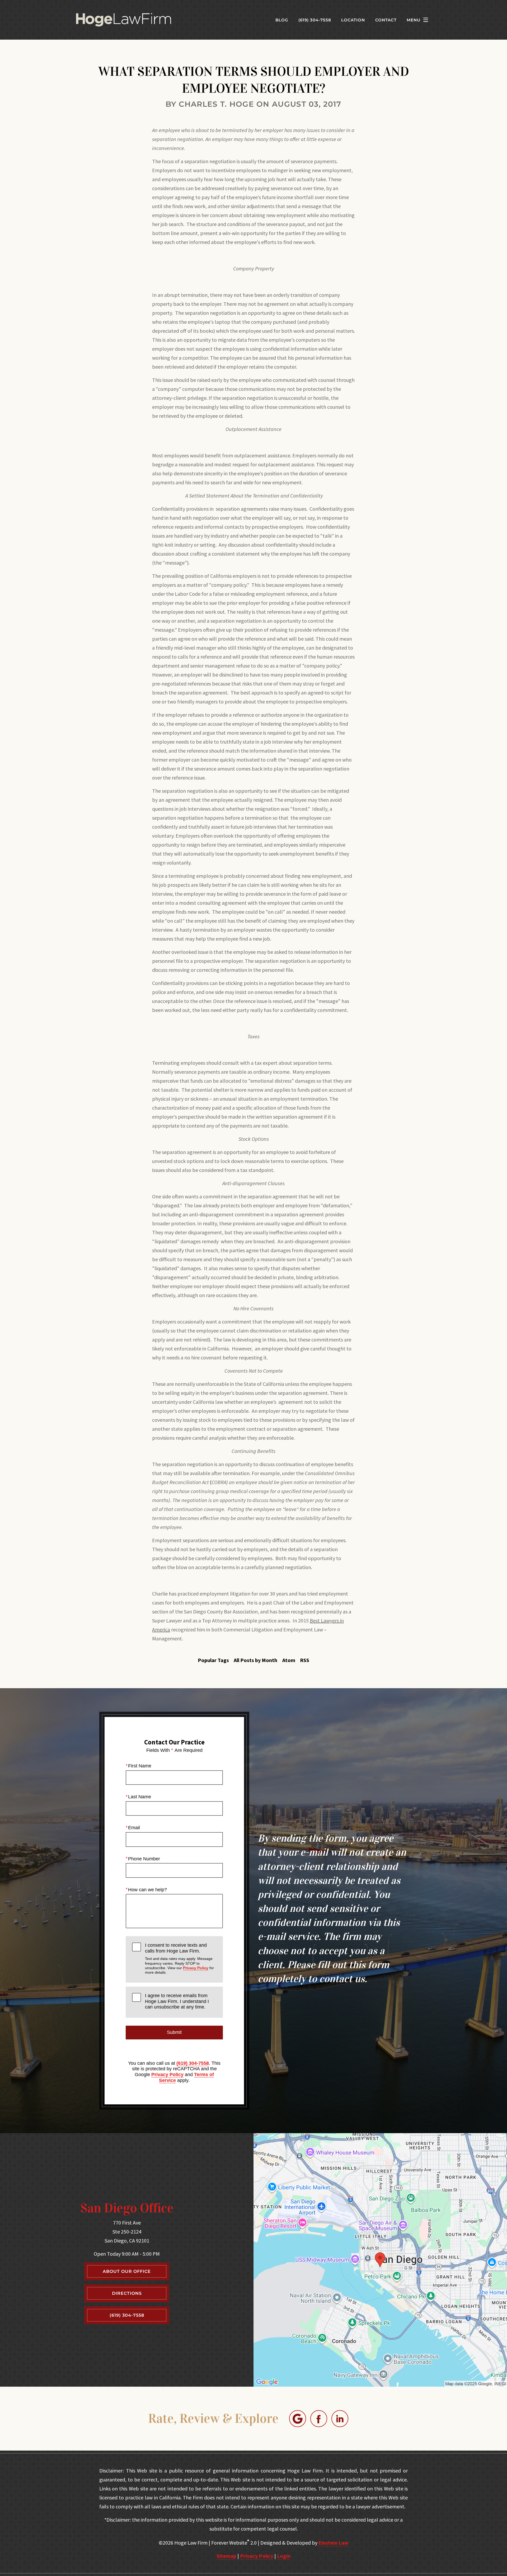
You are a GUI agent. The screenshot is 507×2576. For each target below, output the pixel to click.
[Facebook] (319, 2419)
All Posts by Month (255, 1660)
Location (353, 20)
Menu (414, 20)
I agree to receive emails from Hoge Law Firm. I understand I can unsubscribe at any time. (177, 2001)
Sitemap (226, 2556)
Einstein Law (334, 2543)
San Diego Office (127, 2208)
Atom (289, 1660)
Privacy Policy (196, 1968)
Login (284, 2556)
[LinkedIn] (340, 2419)
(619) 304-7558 (193, 2063)
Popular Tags (213, 1660)
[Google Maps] (298, 2419)
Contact (386, 20)
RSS (305, 1660)
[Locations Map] (380, 2259)
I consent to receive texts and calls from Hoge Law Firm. (179, 1958)
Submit (174, 2032)
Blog (282, 20)
